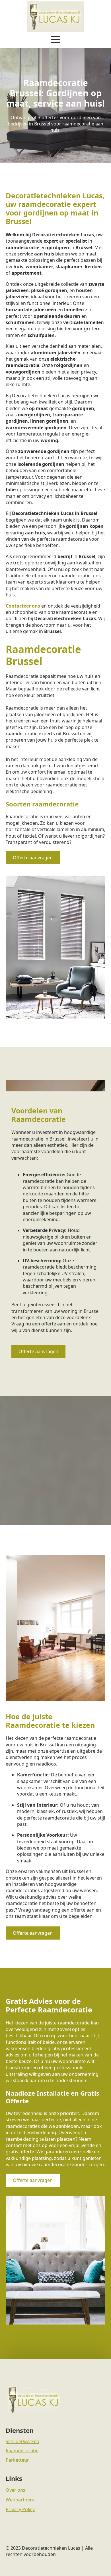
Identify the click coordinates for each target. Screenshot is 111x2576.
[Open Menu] (55, 39)
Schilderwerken (22, 2441)
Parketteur (17, 2460)
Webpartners (20, 2500)
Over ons (16, 2490)
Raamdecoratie (22, 2451)
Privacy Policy (20, 2509)
